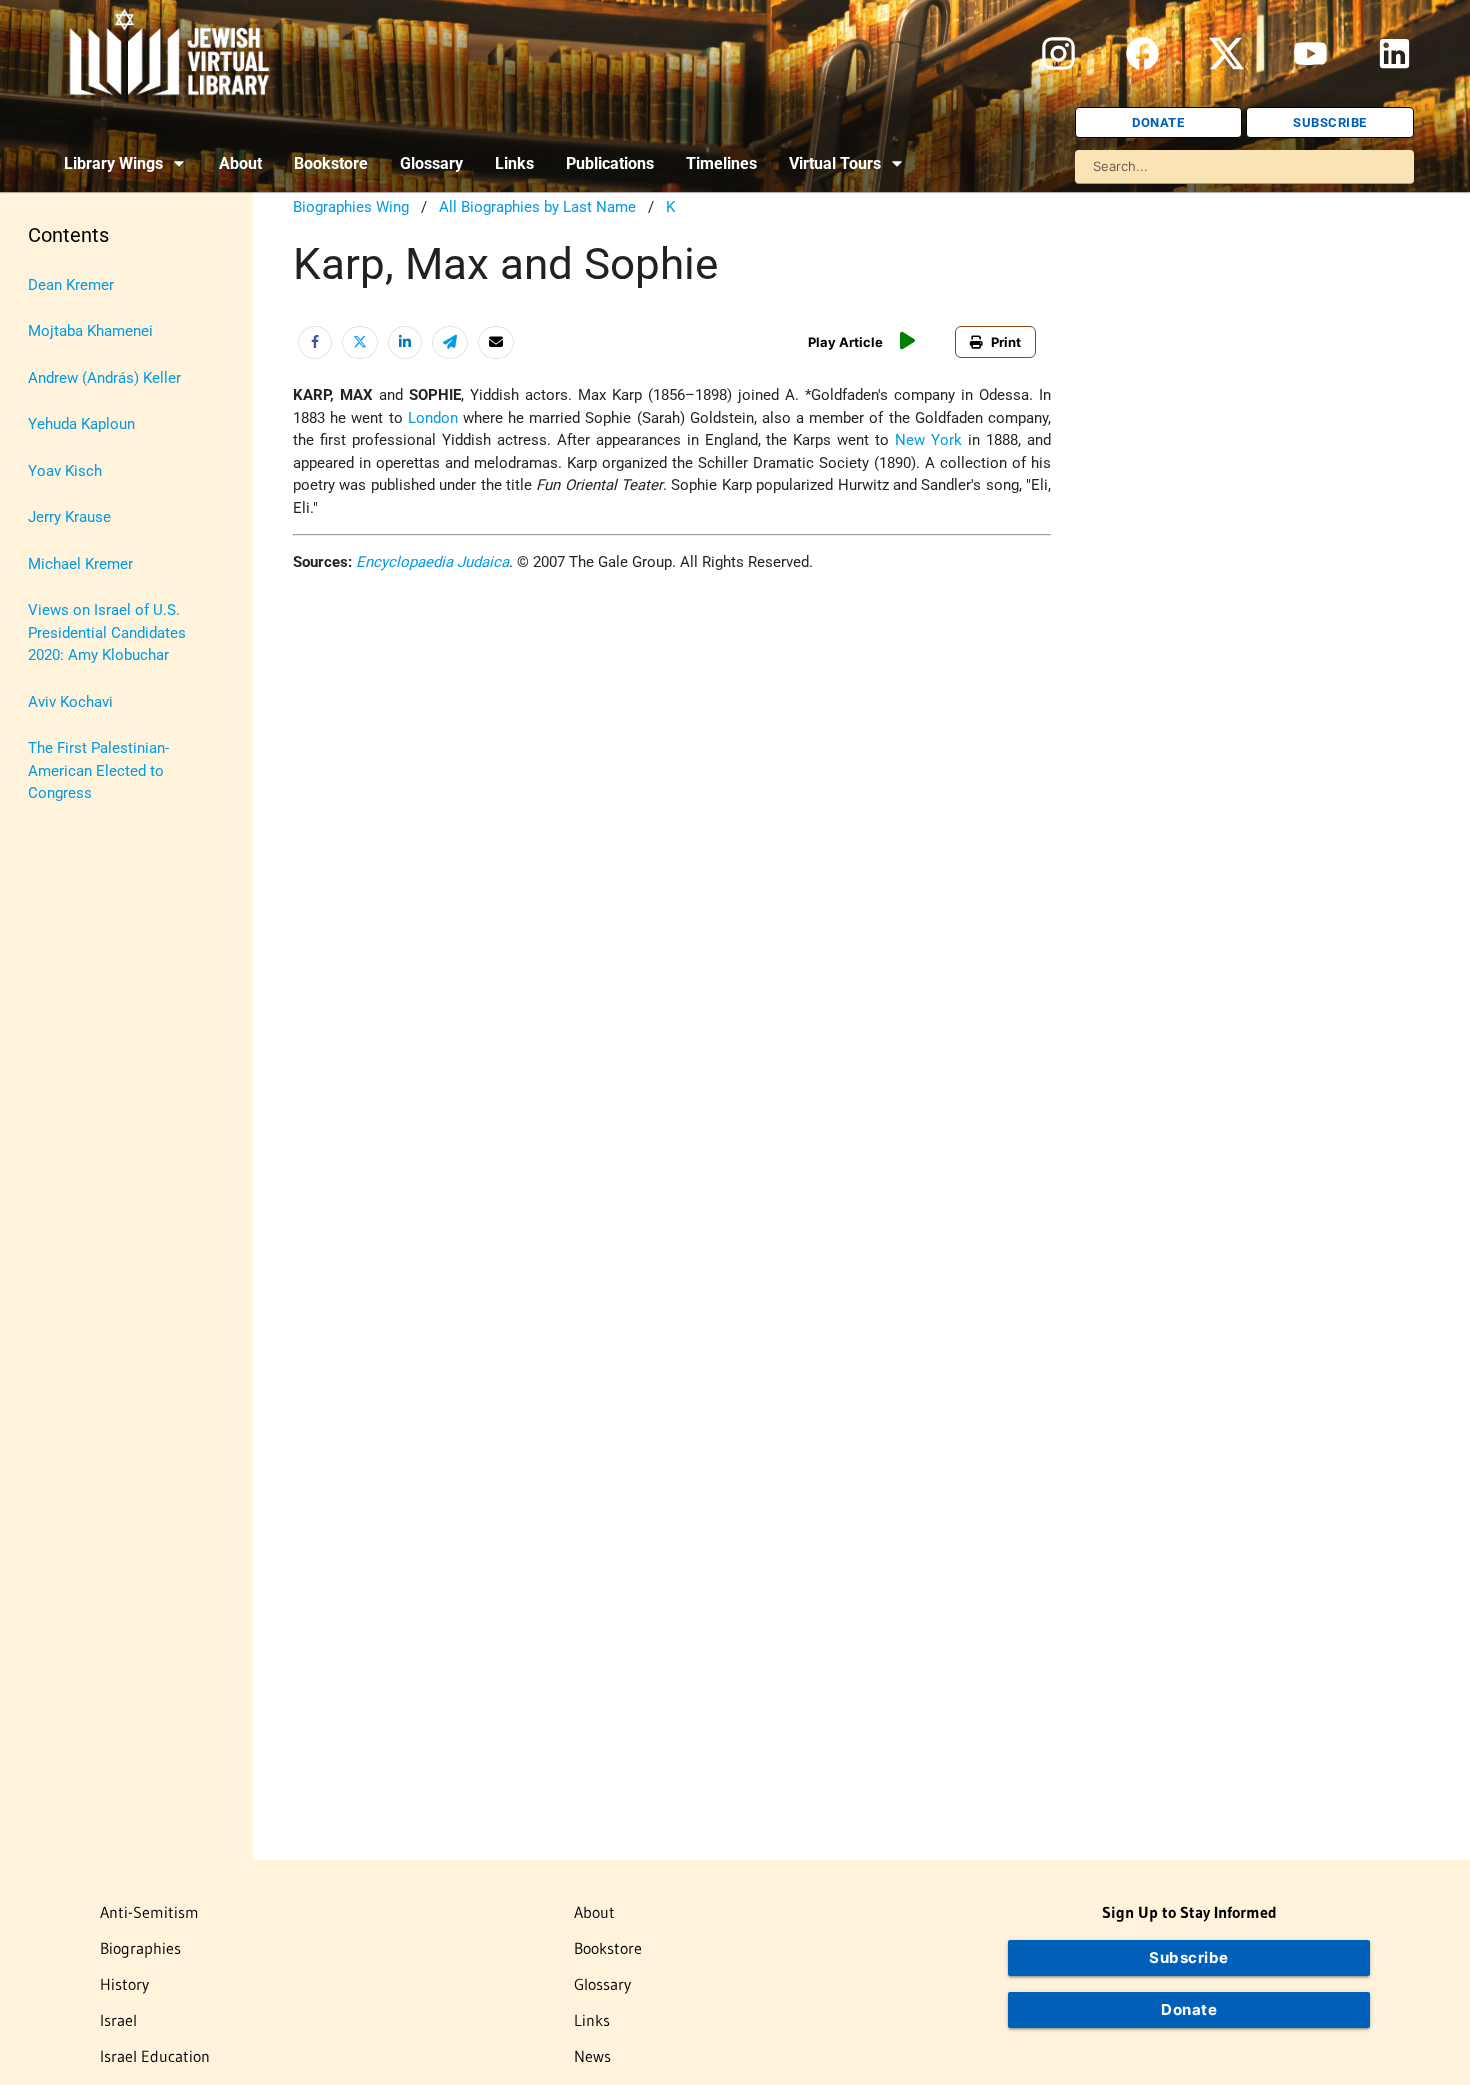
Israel (118, 2020)
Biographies (140, 1948)
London (433, 418)
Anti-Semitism (149, 1912)
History (124, 1984)
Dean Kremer (71, 285)
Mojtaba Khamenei (90, 331)
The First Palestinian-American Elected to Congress (98, 770)
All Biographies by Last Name (537, 207)
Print (1006, 342)
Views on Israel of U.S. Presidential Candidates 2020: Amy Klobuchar (107, 632)
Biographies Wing (351, 207)
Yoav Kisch (65, 471)
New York (928, 440)
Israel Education (155, 2056)
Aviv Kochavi (70, 702)
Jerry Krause (69, 517)
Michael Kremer (80, 564)
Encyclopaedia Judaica (432, 562)
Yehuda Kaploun (81, 424)
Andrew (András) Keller (104, 378)
